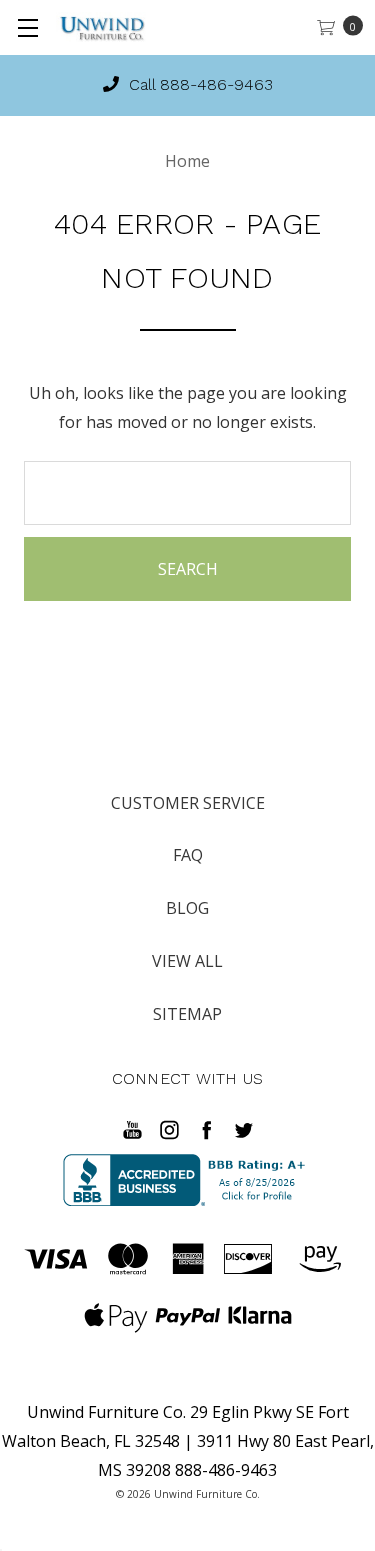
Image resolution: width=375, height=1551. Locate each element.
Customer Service (188, 803)
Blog (187, 908)
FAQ (188, 855)
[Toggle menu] (27, 27)
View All (187, 961)
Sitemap (187, 1014)
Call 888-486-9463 (198, 84)
